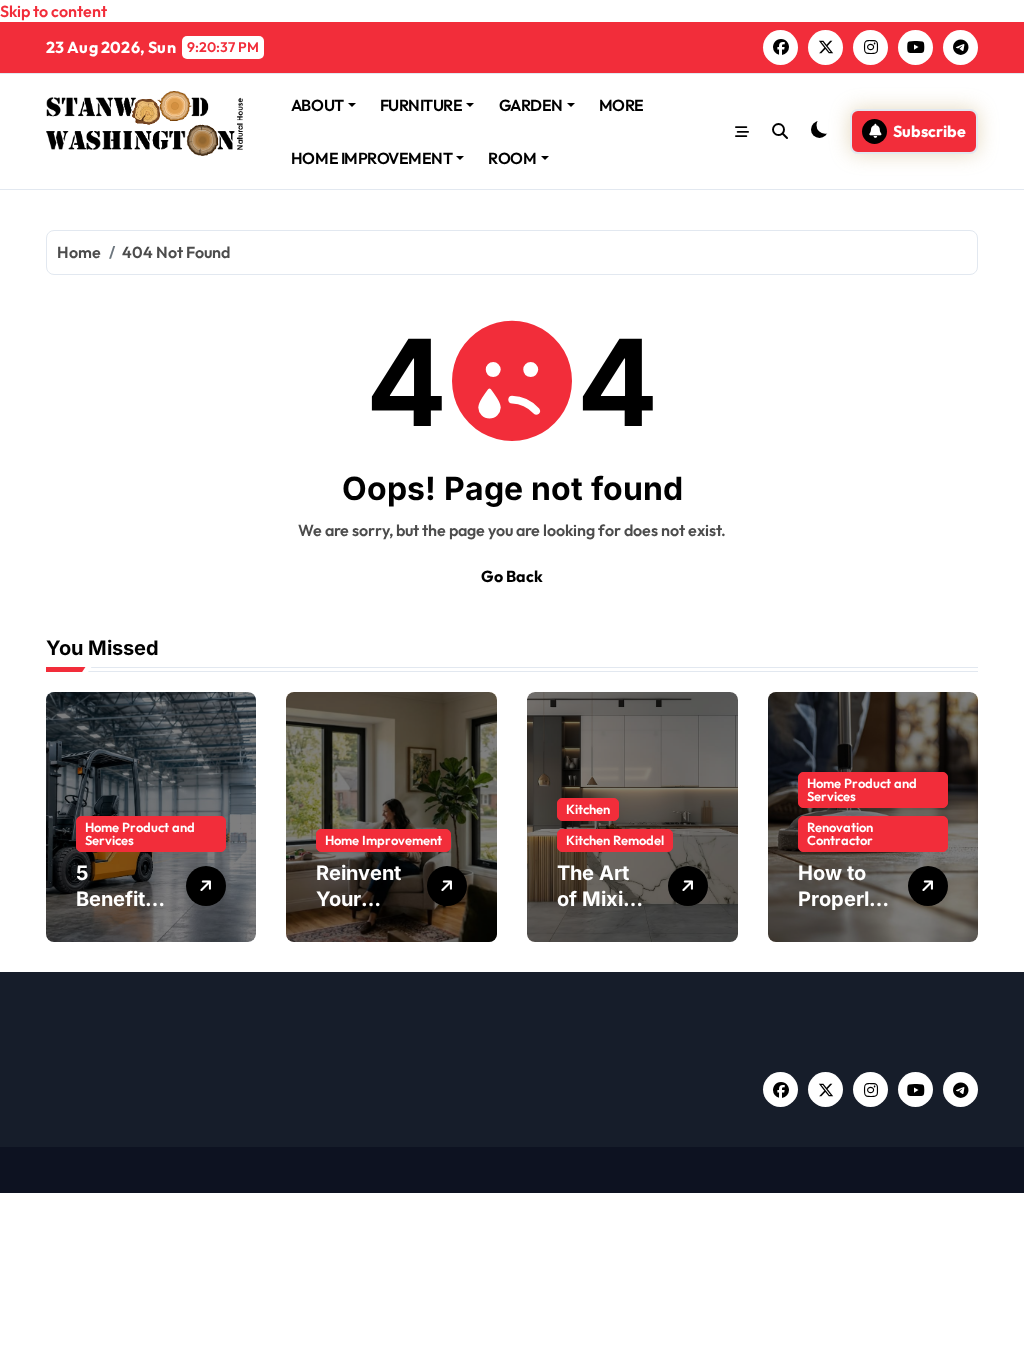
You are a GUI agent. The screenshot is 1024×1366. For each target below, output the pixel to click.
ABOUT (317, 105)
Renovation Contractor (840, 833)
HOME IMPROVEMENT (371, 158)
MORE (621, 105)
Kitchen (588, 809)
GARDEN (531, 105)
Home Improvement (383, 840)
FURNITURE (421, 105)
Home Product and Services (140, 833)
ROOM (512, 158)
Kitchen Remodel (615, 840)
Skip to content (53, 11)
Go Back (512, 576)
